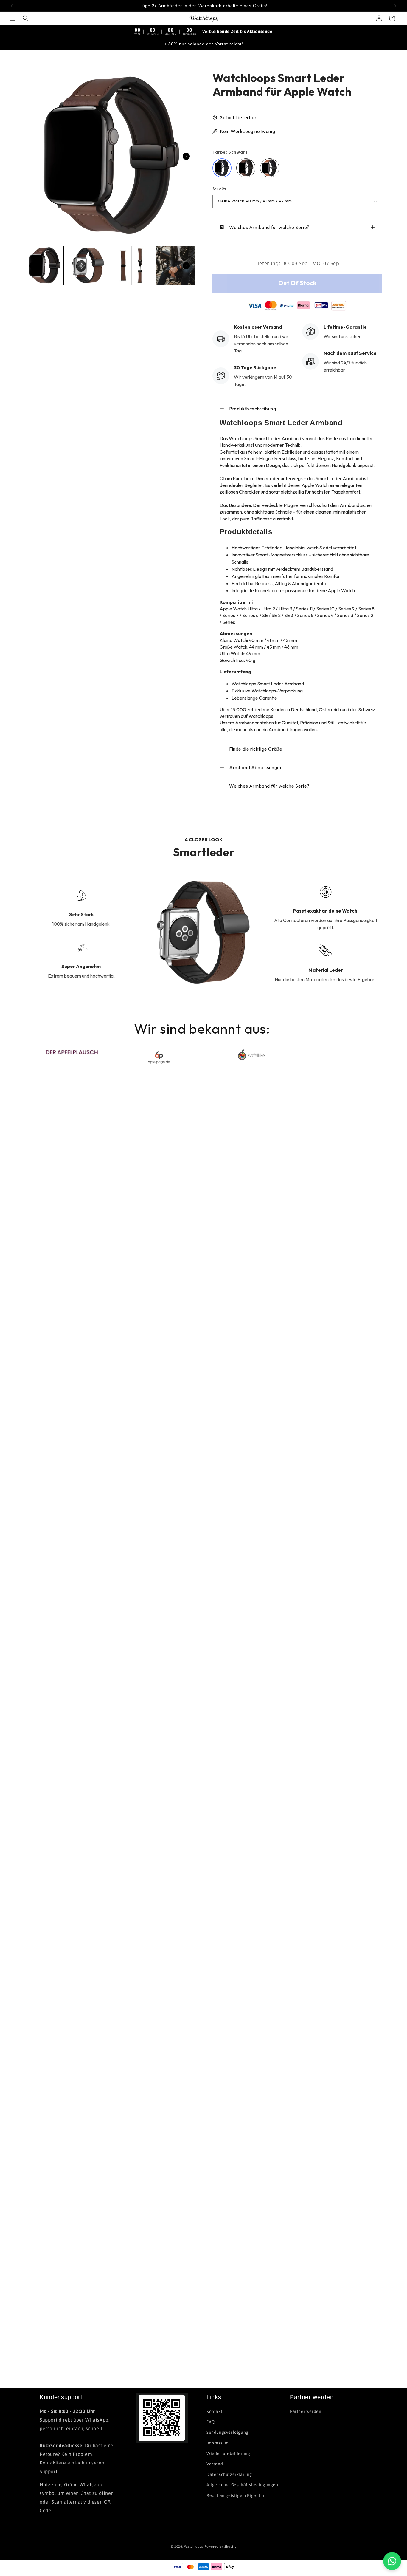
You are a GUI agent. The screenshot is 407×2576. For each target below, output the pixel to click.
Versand (215, 2464)
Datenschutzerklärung (229, 2474)
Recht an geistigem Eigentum (237, 2495)
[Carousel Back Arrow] (33, 266)
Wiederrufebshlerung (228, 2453)
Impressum (218, 2443)
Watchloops (194, 2546)
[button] (13, 18)
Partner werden (306, 2411)
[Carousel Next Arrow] (186, 156)
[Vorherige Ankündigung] (12, 6)
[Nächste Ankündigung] (395, 6)
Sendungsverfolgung (227, 2433)
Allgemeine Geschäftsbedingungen (242, 2485)
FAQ (211, 2422)
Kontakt (214, 2411)
